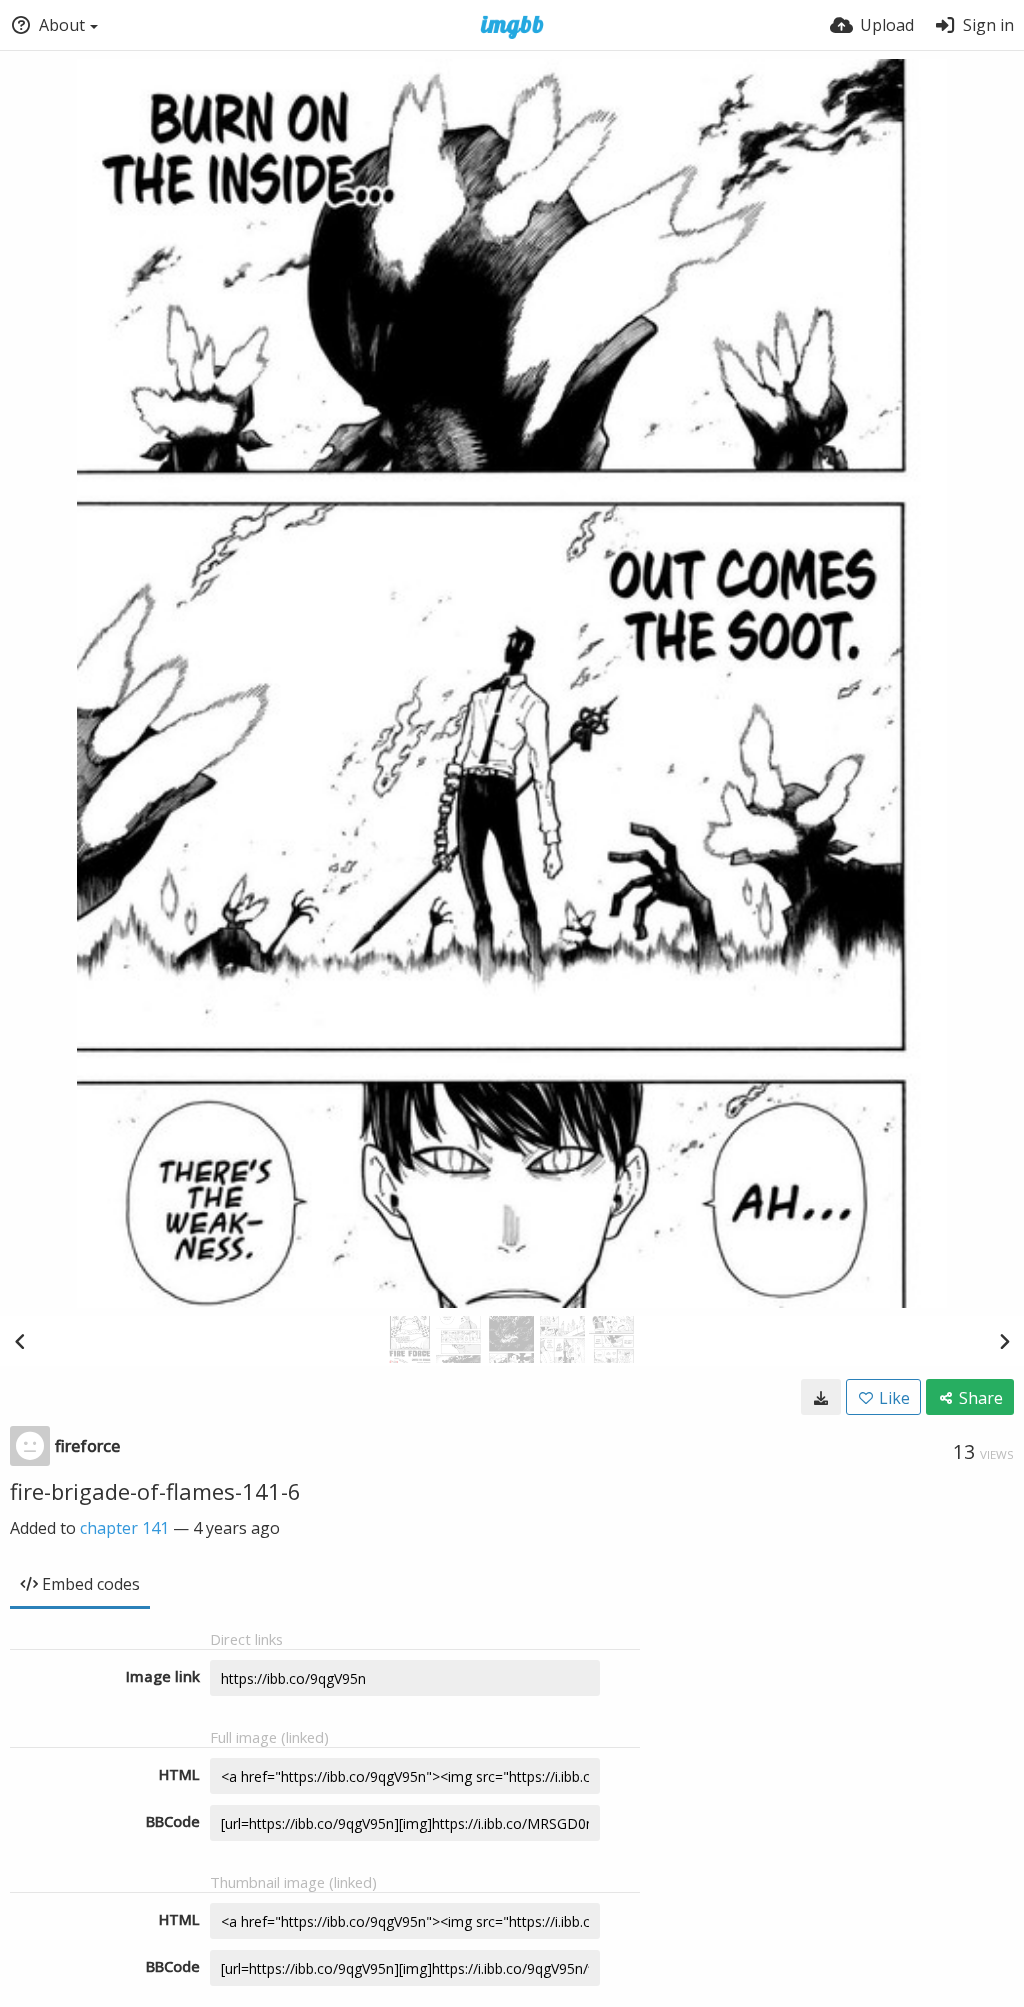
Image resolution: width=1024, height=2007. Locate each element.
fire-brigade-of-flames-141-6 (155, 1491)
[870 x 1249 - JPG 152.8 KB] (821, 1397)
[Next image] (1004, 1341)
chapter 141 (124, 1528)
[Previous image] (20, 1341)
